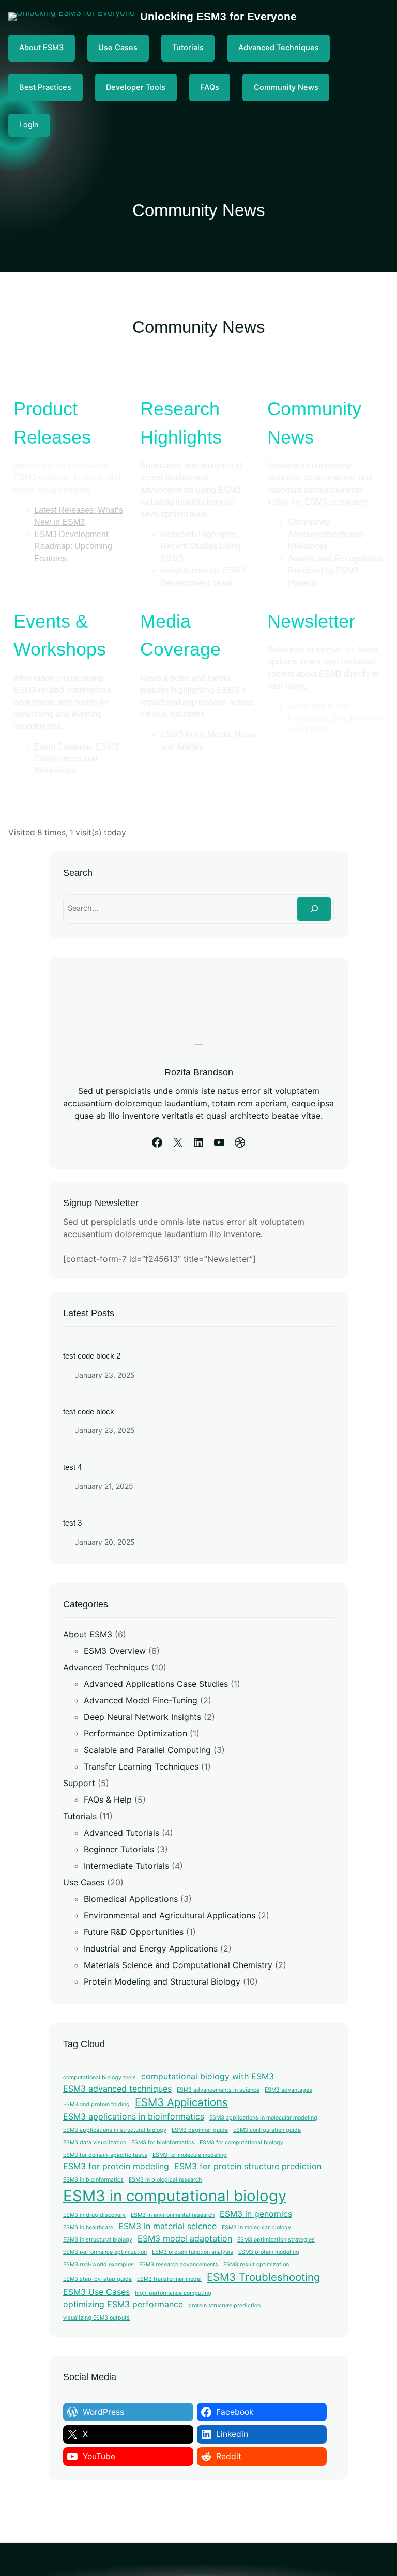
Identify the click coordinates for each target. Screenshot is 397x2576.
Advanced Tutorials (121, 1833)
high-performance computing (173, 2293)
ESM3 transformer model (169, 2279)
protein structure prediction (224, 2305)
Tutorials (188, 48)
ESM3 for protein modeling (116, 2166)
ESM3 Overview (115, 1651)
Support (79, 1783)
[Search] (314, 909)
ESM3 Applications (181, 2102)
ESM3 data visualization (95, 2143)
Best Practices (45, 87)
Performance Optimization (135, 1733)
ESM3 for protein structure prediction (248, 2166)
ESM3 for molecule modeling (190, 2155)
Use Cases (118, 48)
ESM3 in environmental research (173, 2215)
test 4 (72, 1467)
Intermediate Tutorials (126, 1866)
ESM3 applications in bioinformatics (134, 2116)
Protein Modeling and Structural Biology (162, 1981)
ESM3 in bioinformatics (93, 2180)
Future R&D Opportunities (134, 1932)
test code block (89, 1412)
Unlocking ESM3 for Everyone (218, 16)
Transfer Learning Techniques (141, 1766)
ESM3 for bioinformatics (163, 2143)
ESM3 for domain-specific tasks (105, 2155)
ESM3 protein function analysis (193, 2252)
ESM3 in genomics (256, 2214)
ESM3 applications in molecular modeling (263, 2118)
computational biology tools (100, 2077)
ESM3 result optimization (256, 2265)
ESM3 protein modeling (269, 2252)
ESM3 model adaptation (185, 2238)
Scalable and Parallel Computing (147, 1750)
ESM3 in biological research (165, 2180)
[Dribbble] (240, 1142)
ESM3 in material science (167, 2226)
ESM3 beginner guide (200, 2130)
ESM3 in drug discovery (94, 2215)
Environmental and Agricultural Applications (170, 1915)
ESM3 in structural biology (98, 2240)
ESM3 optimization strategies (276, 2240)
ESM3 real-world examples (98, 2265)
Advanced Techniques (279, 48)
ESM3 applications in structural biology (115, 2130)
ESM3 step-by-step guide (97, 2279)
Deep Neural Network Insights (142, 1717)
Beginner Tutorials (119, 1849)
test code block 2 (92, 1356)
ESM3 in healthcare (88, 2227)
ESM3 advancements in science (218, 2090)
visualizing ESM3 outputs (96, 2318)
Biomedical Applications (131, 1899)
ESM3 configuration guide (267, 2130)
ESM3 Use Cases (96, 2292)
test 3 (72, 1523)
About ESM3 (41, 48)
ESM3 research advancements (179, 2265)
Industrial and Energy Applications (151, 1948)
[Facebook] (157, 1142)
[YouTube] (219, 1142)
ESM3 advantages (288, 2090)
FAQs (210, 87)
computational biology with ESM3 (208, 2076)
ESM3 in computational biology (175, 2196)
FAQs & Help (108, 1800)
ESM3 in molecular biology (256, 2227)
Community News (286, 87)
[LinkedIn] (198, 1142)
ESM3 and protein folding (96, 2104)
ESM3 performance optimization (105, 2252)
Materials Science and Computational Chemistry (178, 1965)
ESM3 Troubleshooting (263, 2277)
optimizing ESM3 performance (123, 2304)
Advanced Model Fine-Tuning (141, 1700)
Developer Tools (136, 87)
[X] (178, 1142)
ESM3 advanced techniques (117, 2089)
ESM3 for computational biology (241, 2143)
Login (29, 125)
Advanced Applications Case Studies (156, 1684)
